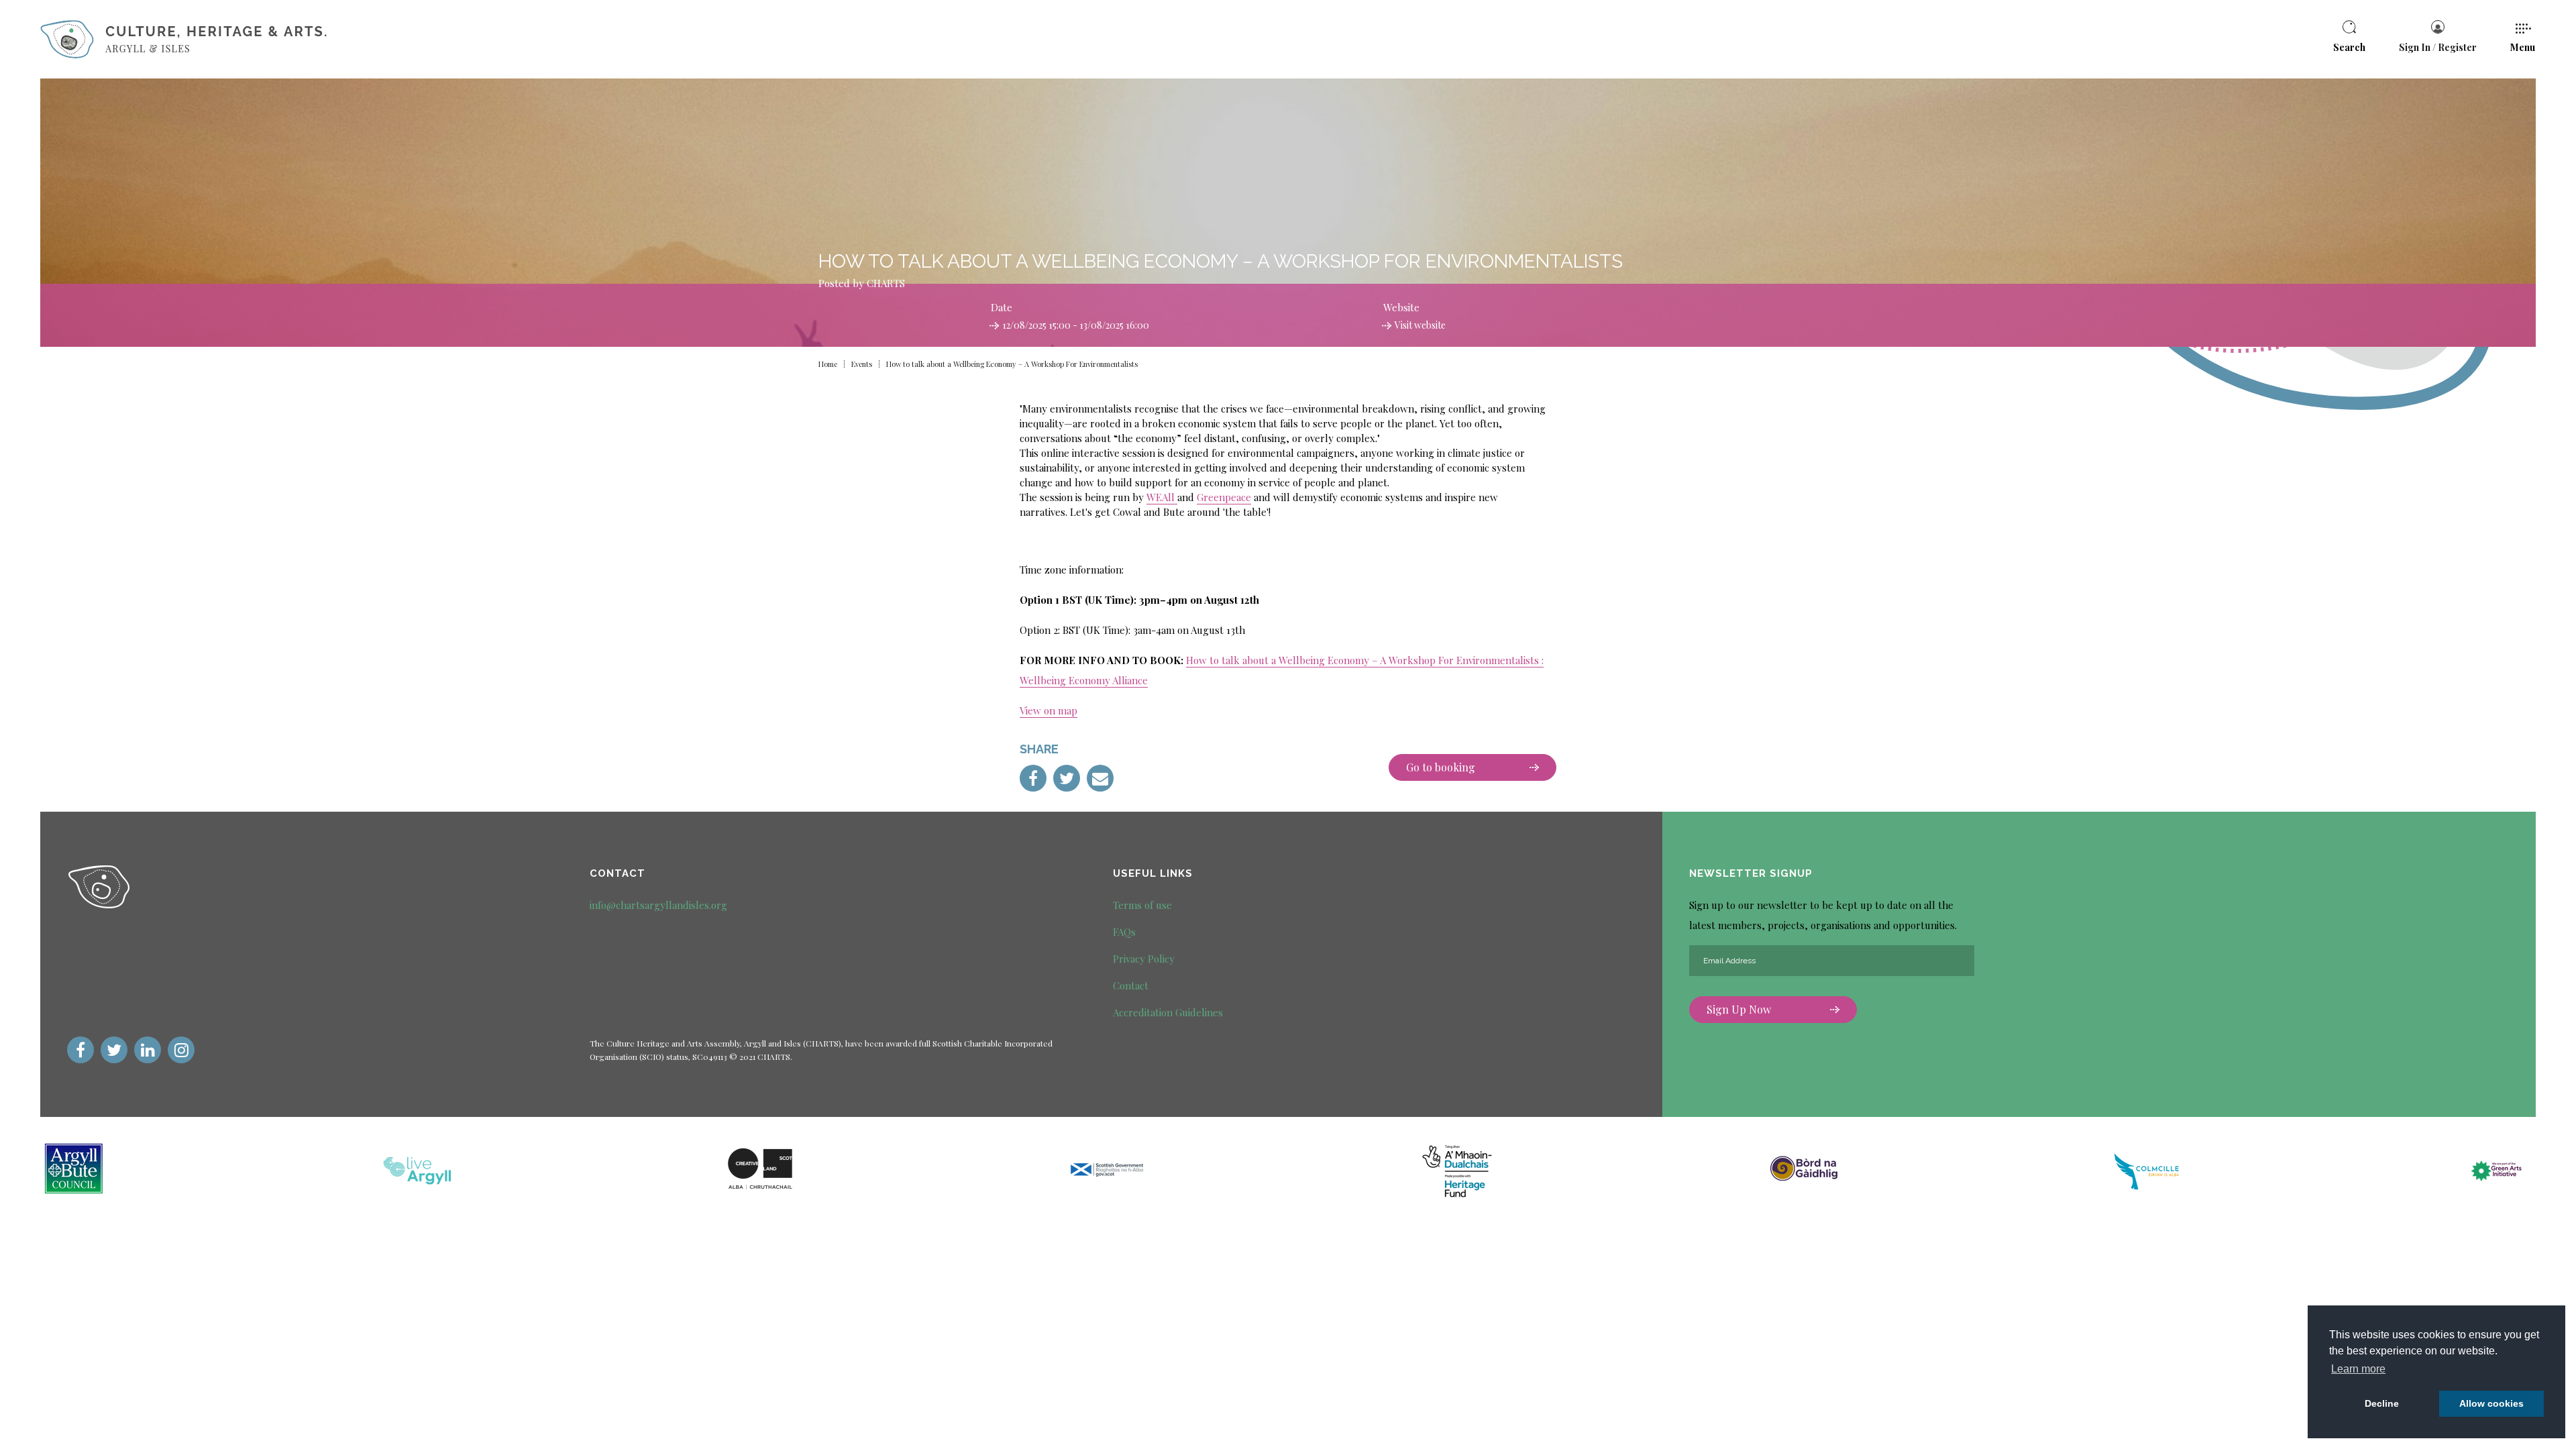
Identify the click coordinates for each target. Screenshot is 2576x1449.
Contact (1131, 985)
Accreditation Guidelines (1168, 1012)
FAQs (1124, 932)
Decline (2382, 1403)
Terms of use (1142, 905)
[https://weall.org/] (1176, 499)
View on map (1049, 710)
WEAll (1161, 497)
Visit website (1420, 325)
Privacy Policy (1144, 959)
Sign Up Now (1739, 1009)
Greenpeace (1224, 497)
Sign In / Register (2438, 47)
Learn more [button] (2358, 1369)
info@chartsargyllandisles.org (658, 905)
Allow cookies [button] (2491, 1403)
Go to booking (1441, 767)
